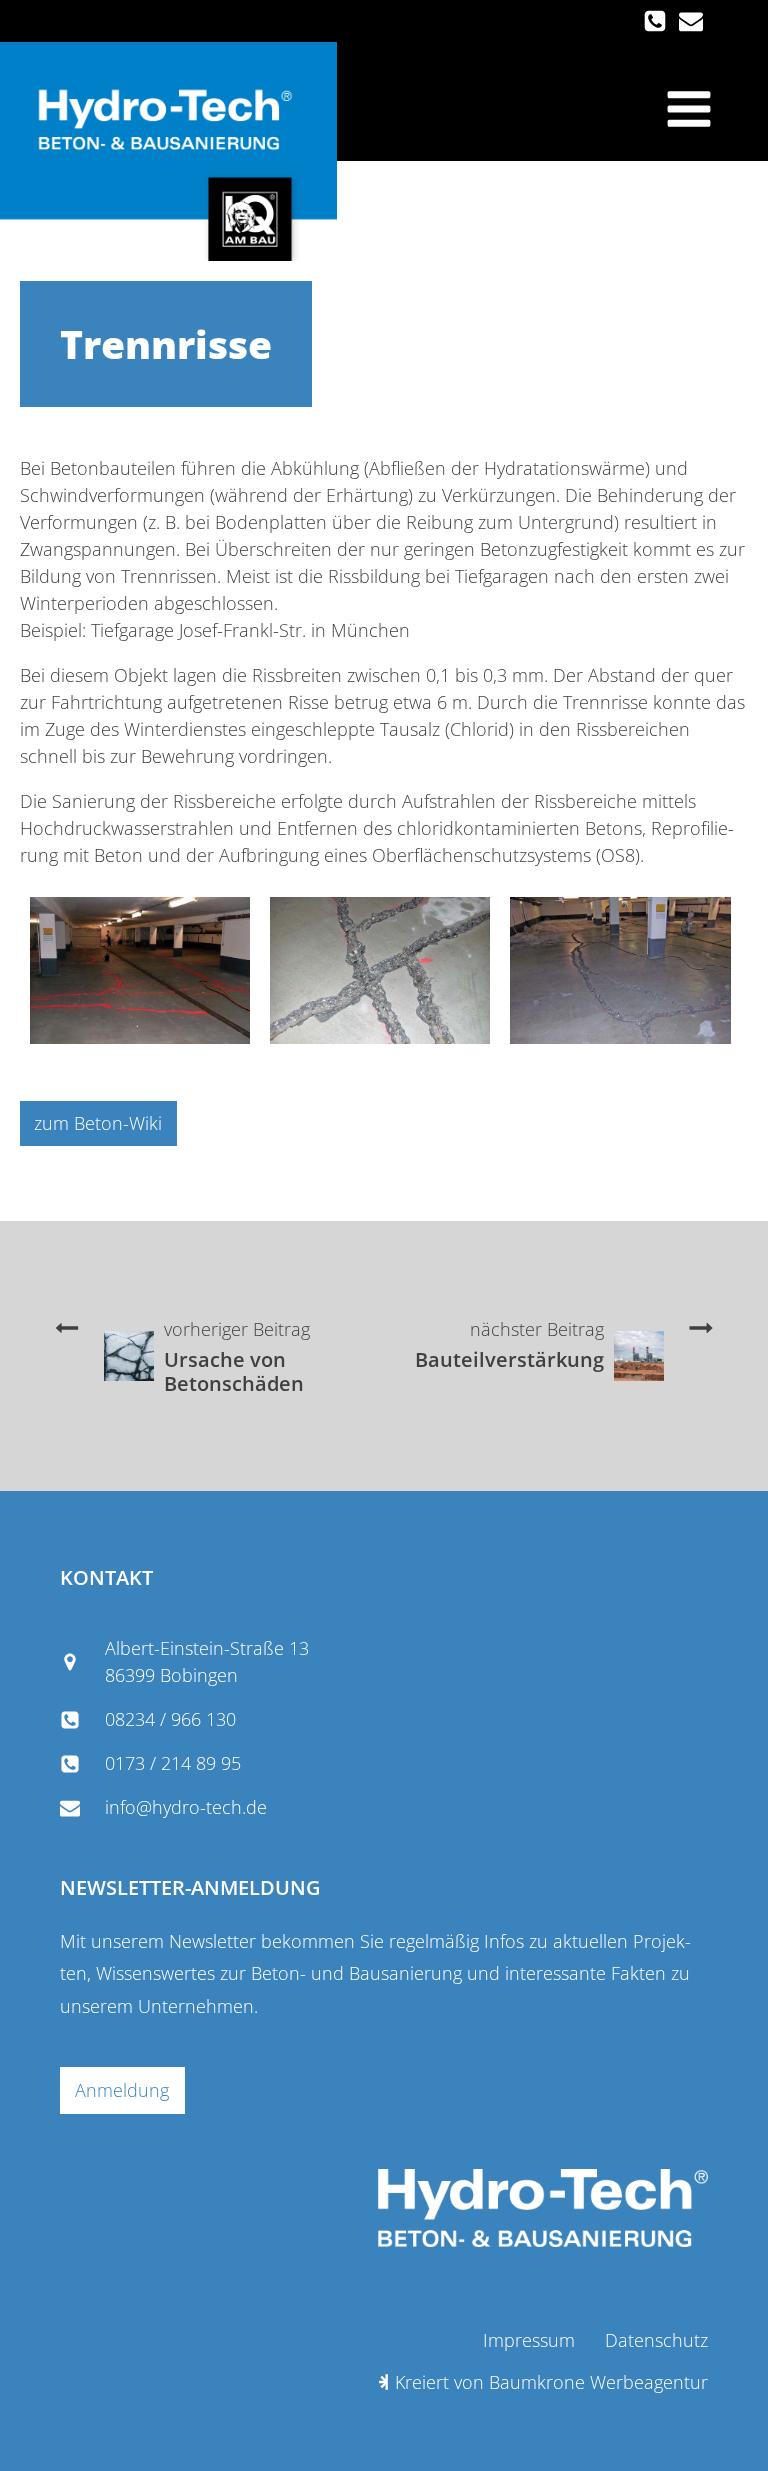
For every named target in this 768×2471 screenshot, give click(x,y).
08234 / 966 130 (170, 1719)
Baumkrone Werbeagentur (598, 2382)
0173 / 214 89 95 (173, 1763)
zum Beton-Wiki (98, 1123)
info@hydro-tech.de (186, 1807)
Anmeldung (122, 2090)
